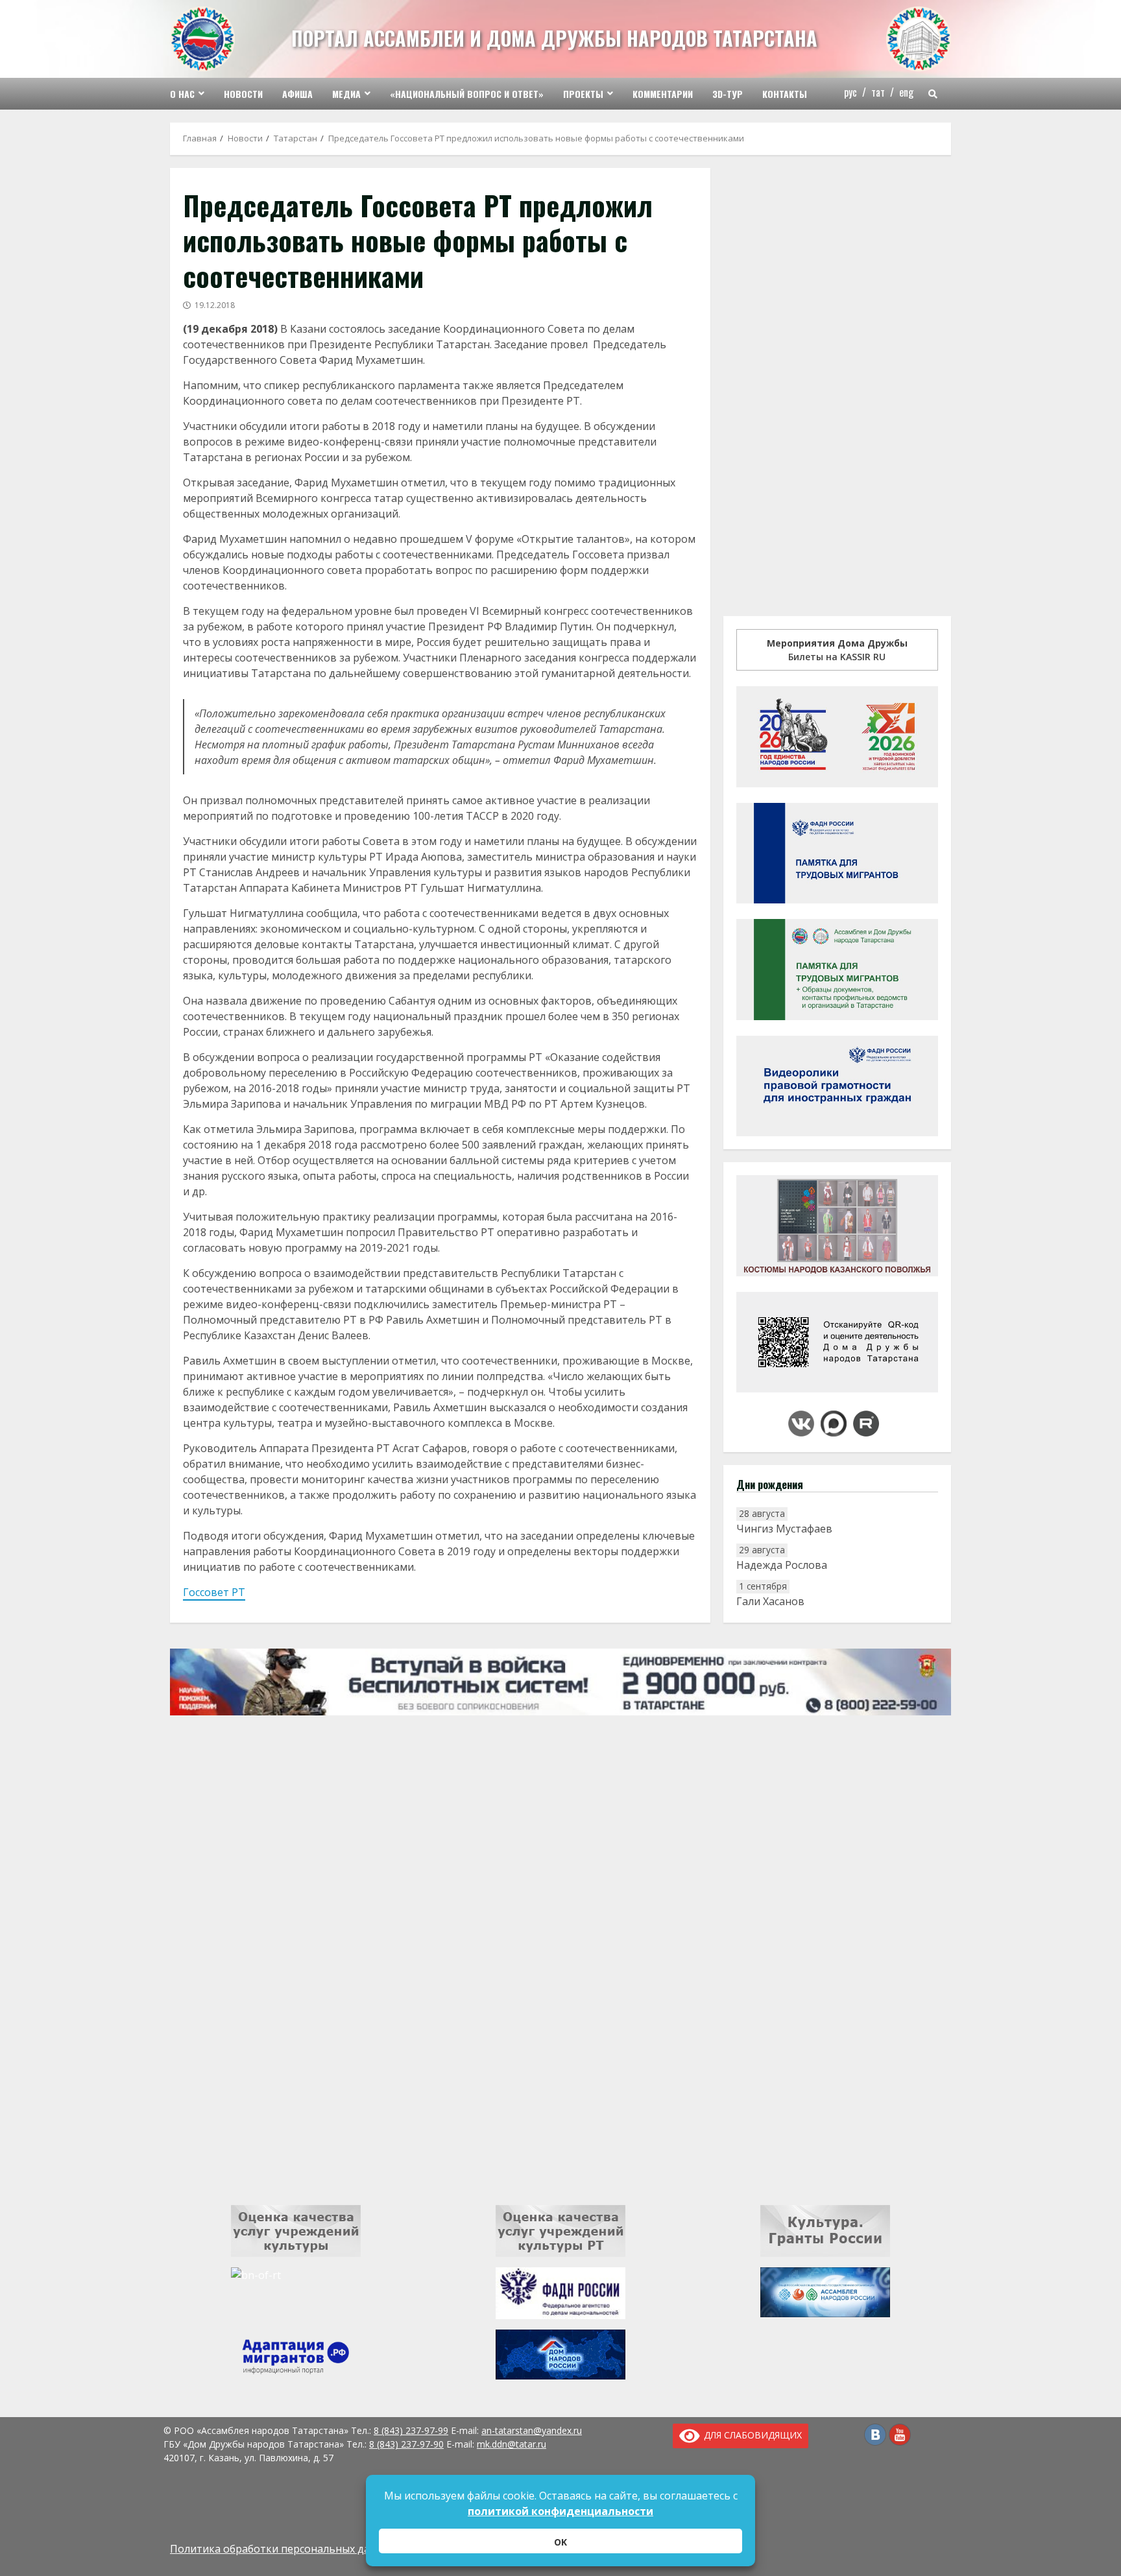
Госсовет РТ (214, 1592)
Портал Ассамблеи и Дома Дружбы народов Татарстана (554, 38)
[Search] (933, 94)
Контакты (785, 94)
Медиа (346, 94)
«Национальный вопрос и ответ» (467, 94)
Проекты (583, 94)
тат (878, 92)
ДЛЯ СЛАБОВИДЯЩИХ (751, 2435)
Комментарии (663, 94)
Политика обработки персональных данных (283, 2549)
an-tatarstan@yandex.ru (532, 2430)
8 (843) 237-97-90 (406, 2444)
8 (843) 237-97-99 (411, 2430)
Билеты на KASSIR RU (837, 650)
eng (906, 92)
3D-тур (728, 94)
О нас (182, 94)
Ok (560, 2542)
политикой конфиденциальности (560, 2511)
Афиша (297, 94)
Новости (243, 94)
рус (850, 92)
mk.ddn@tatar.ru (512, 2444)
